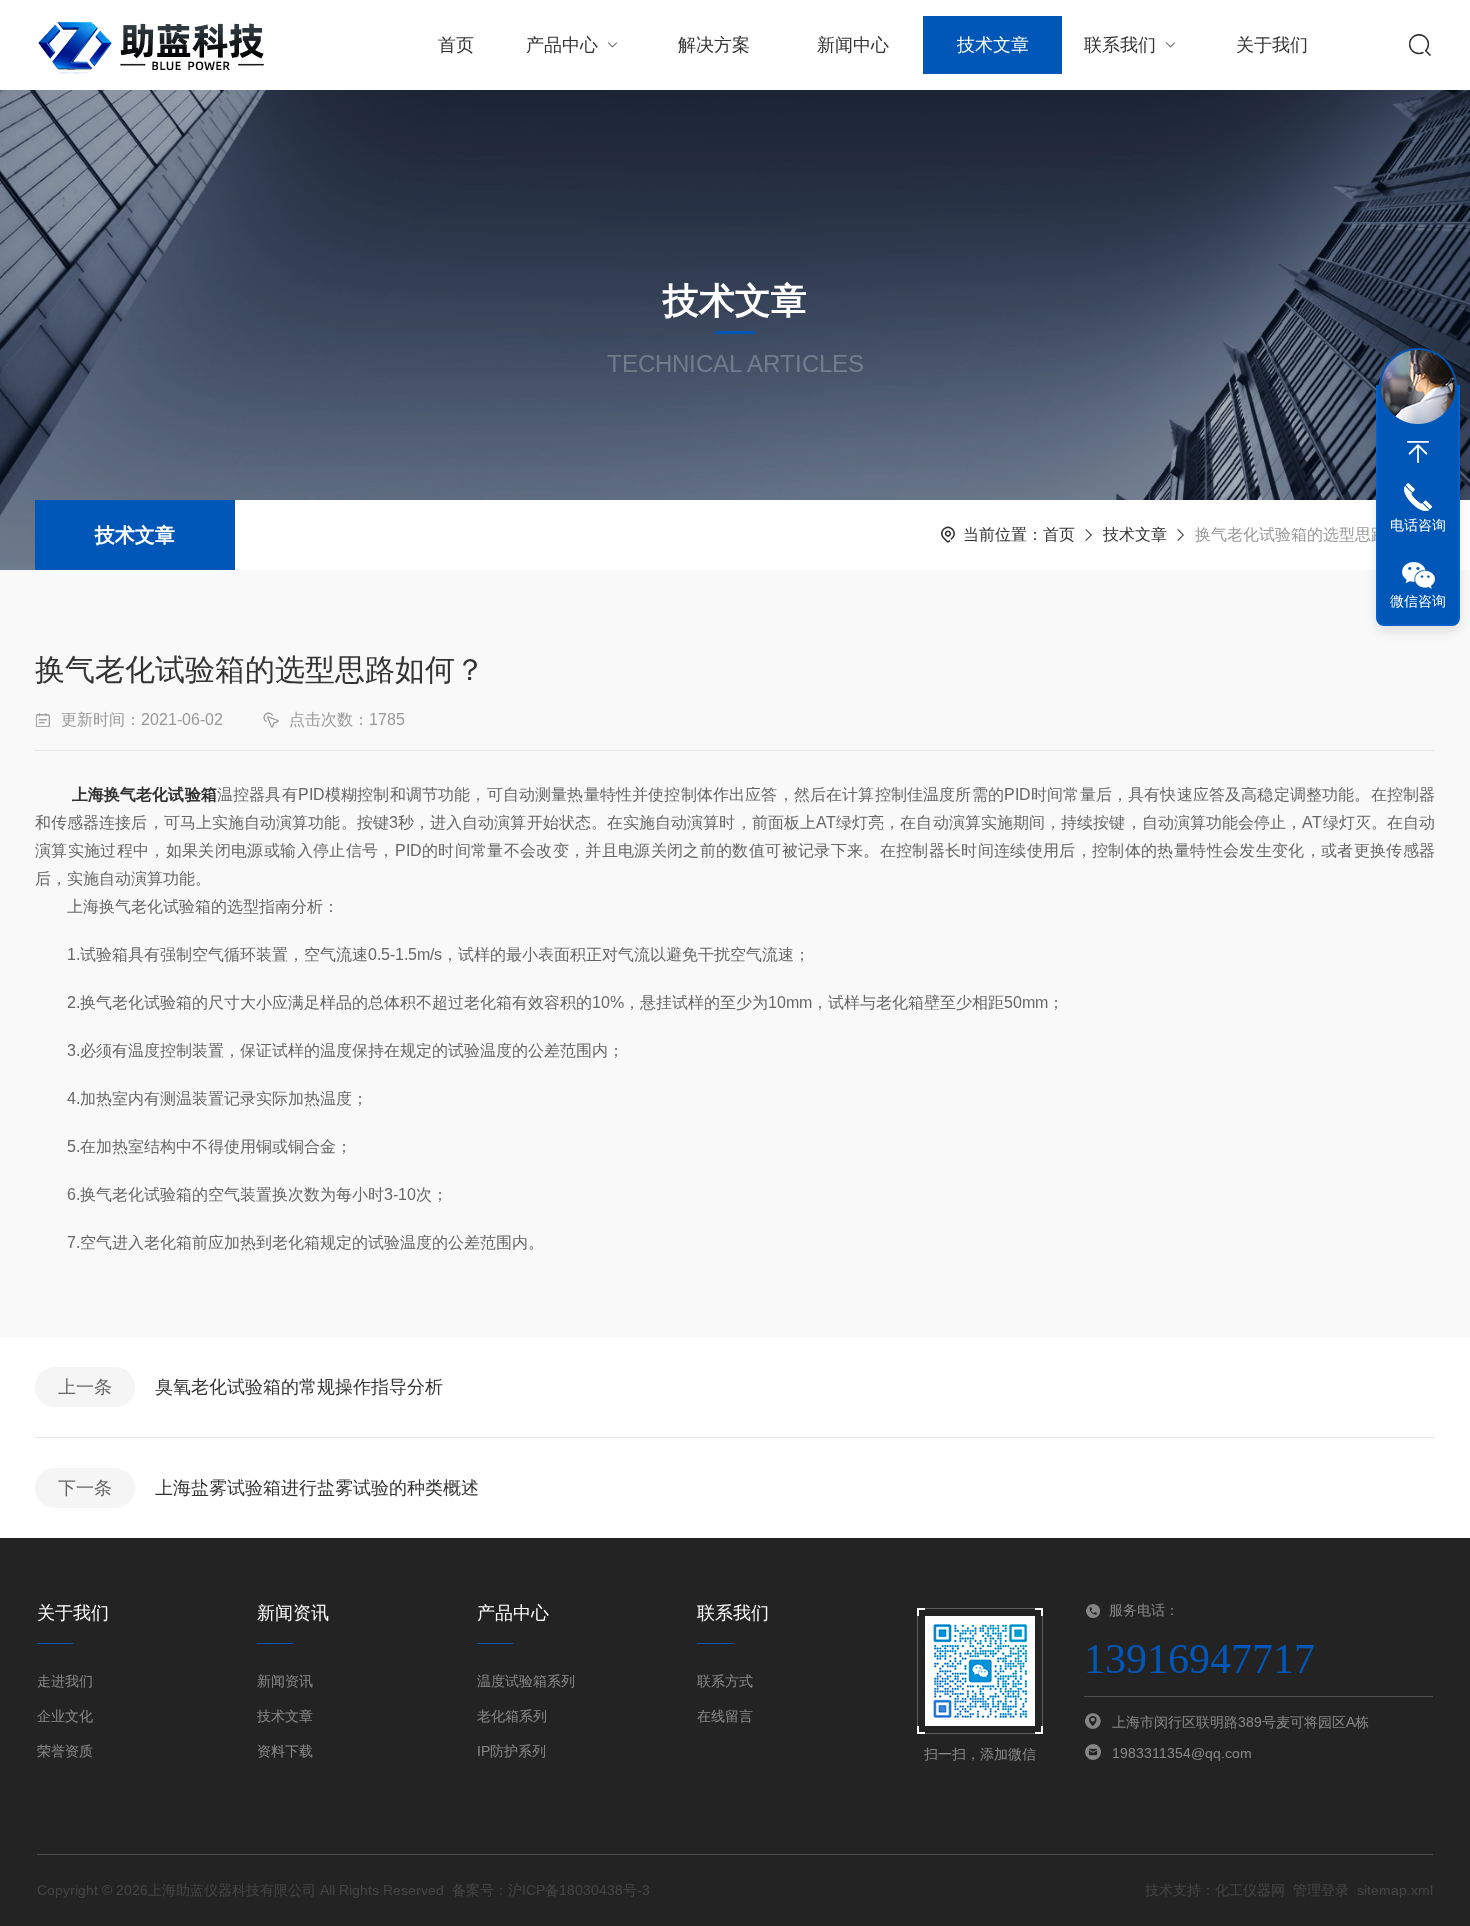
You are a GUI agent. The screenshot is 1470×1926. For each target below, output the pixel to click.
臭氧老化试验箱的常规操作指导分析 (299, 1387)
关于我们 (1272, 45)
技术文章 (993, 45)
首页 (456, 45)
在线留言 (725, 1716)
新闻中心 (853, 45)
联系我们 (1120, 45)
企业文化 (65, 1716)
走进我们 (65, 1681)
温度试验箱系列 (526, 1681)
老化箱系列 (512, 1716)
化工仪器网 (1250, 1890)
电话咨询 (1418, 525)
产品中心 (562, 45)
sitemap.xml (1395, 1890)
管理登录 (1321, 1890)
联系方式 (725, 1681)
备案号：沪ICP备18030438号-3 (551, 1890)
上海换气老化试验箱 (144, 794)
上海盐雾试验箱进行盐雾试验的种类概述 (317, 1488)
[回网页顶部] (1418, 452)
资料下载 (285, 1751)
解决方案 (714, 45)
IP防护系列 (511, 1751)
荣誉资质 (65, 1751)
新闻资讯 (285, 1681)
